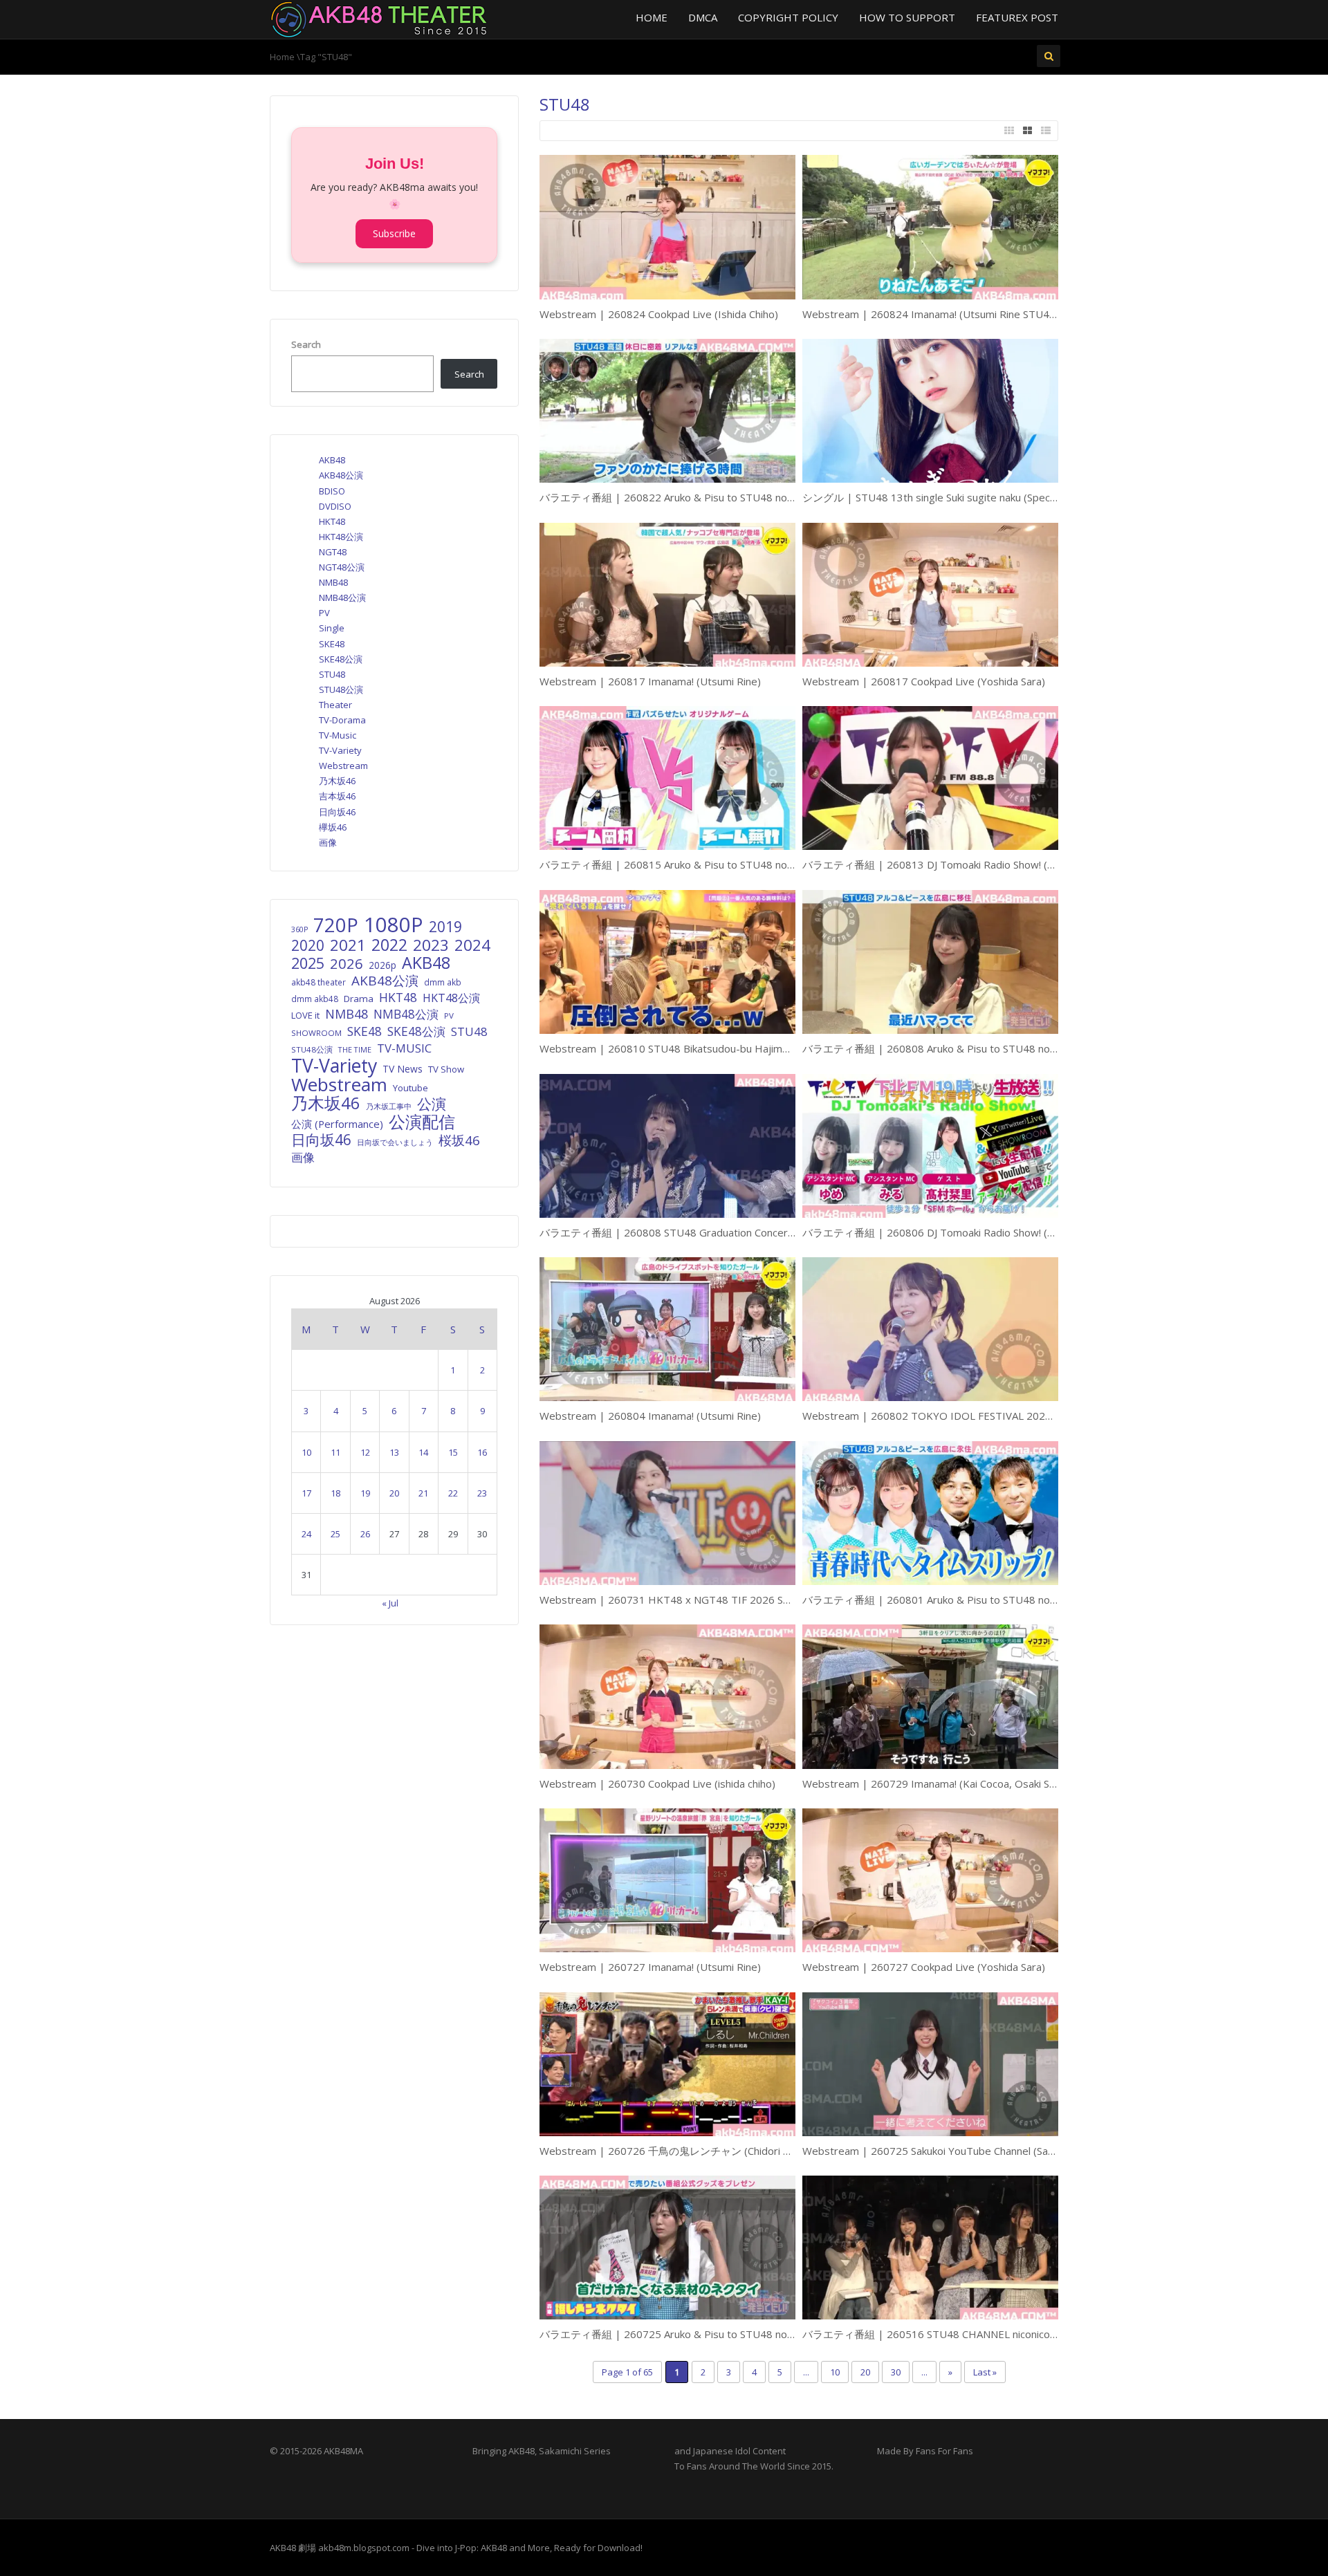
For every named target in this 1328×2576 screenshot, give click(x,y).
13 (394, 1452)
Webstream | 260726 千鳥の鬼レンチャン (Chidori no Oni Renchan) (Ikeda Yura (728, 2151)
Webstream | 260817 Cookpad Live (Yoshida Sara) (924, 681)
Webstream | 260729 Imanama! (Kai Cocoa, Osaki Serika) (939, 1783)
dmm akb (443, 982)
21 (423, 1493)
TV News (403, 1069)
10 (835, 2372)
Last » (985, 2372)
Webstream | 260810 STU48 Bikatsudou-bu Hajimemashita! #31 (695, 1048)
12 (365, 1452)
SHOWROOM (316, 1033)
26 (365, 1534)
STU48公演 (341, 689)
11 (335, 1452)
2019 (445, 927)
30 (896, 2372)
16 (482, 1452)
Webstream (343, 766)
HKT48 (332, 521)
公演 (432, 1104)
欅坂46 (333, 827)
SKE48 (332, 644)
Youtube (411, 1088)
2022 (389, 945)
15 (453, 1452)
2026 (347, 963)
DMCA (703, 17)
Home (652, 17)
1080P (394, 925)
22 (453, 1493)
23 (482, 1493)
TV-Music (338, 735)
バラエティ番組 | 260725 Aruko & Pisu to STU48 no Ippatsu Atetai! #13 (711, 2334)
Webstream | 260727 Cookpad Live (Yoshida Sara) (924, 1967)
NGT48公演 (342, 567)
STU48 (332, 674)
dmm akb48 (315, 999)
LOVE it (305, 1015)
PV (324, 613)
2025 (308, 963)
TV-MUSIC (404, 1048)
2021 (348, 945)
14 (423, 1452)
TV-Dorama (342, 720)
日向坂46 (337, 812)
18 (335, 1493)
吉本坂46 (337, 796)
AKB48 (332, 460)
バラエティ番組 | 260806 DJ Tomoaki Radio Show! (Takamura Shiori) (964, 1232)
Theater (335, 705)
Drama (359, 999)
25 (335, 1534)
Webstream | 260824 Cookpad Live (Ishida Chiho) (659, 314)
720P (336, 925)
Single (332, 628)
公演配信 (422, 1122)
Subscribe (394, 233)
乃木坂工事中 (389, 1106)
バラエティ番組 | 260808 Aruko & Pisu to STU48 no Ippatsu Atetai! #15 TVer (987, 1048)
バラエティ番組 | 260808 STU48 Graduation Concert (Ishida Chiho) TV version (726, 1232)
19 (365, 1493)
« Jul (390, 1603)
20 (865, 2372)
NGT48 (333, 552)
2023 (431, 945)
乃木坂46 (337, 781)
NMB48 (333, 582)
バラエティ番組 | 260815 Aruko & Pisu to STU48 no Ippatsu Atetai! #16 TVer (724, 864)
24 (306, 1534)
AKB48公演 (341, 475)
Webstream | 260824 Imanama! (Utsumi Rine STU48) (931, 314)
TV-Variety (340, 750)
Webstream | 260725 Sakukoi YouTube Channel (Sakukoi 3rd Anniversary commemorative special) (1036, 2151)
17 (306, 1493)
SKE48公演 (341, 659)
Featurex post (1017, 17)
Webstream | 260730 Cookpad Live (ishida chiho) (657, 1783)
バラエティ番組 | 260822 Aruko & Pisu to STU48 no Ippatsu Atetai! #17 (711, 497)
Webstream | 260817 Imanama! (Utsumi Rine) (650, 681)
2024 (472, 945)
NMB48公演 (342, 597)
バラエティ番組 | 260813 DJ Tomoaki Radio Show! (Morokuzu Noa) (961, 864)
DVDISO (335, 506)
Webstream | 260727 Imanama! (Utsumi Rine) (650, 1967)
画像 (328, 842)
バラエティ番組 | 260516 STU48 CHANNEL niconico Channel (946, 2334)
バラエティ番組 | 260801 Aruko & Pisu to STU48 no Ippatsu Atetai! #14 (974, 1600)
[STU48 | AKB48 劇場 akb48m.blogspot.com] (379, 18)
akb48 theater (319, 982)
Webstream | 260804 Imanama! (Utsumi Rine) (650, 1416)
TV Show (446, 1069)
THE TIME (355, 1049)
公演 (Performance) (337, 1124)
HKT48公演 (341, 537)
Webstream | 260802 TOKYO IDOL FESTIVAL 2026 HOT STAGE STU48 (975, 1416)
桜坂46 (459, 1140)
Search (306, 344)
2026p (382, 965)
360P (299, 929)
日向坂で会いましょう (395, 1142)
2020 (308, 945)
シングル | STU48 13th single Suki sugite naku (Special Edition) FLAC (963, 497)
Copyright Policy (788, 17)
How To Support (907, 17)
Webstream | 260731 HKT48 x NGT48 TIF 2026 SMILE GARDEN (696, 1600)
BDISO (332, 491)
